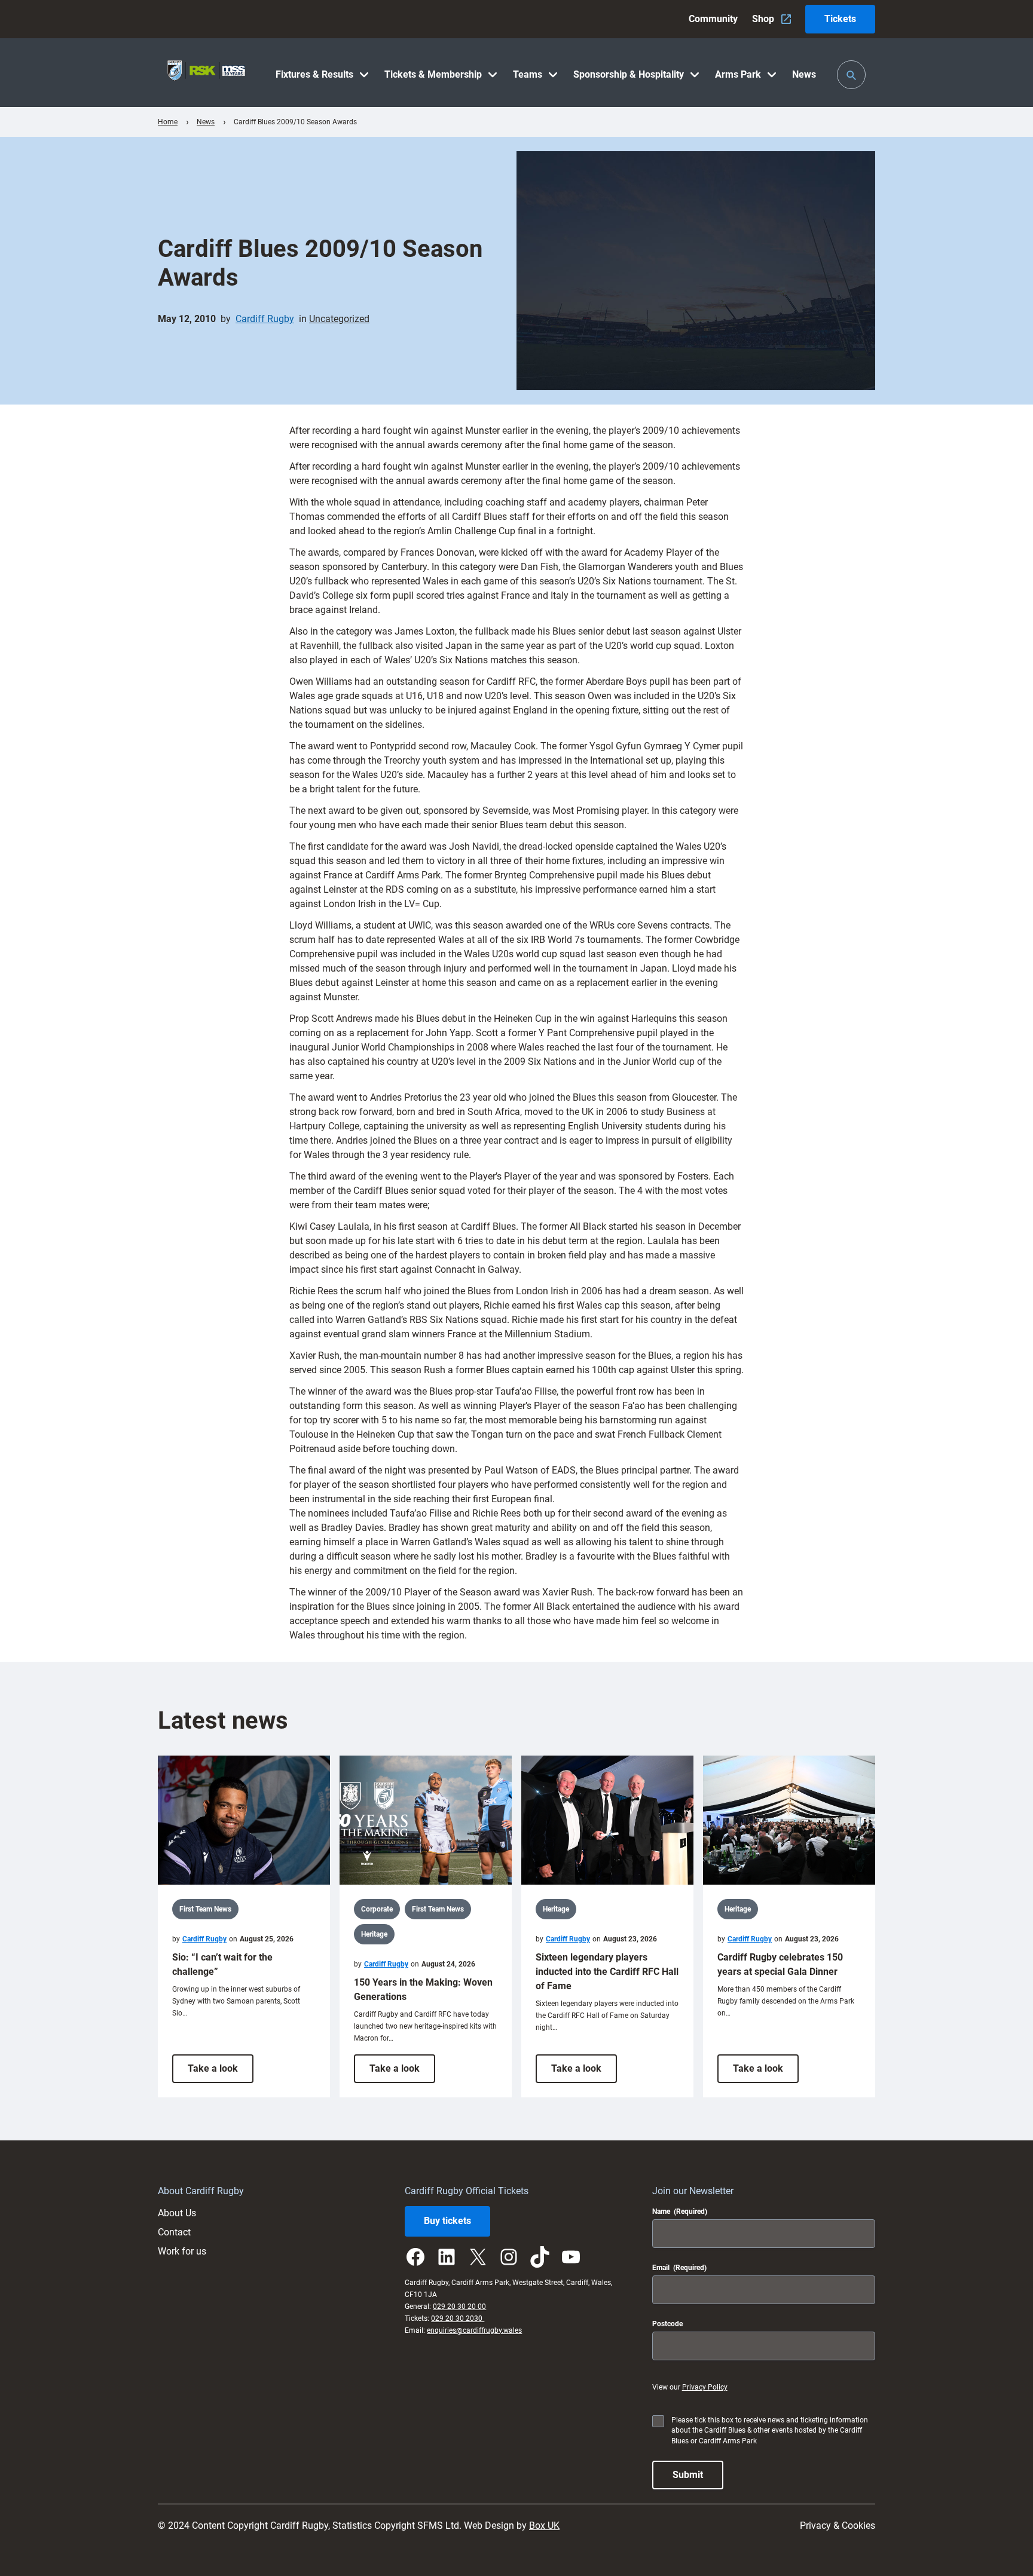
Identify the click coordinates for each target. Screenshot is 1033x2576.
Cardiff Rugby (265, 319)
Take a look (221, 2073)
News (206, 122)
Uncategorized (339, 319)
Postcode (667, 2324)
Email (679, 2268)
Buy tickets (447, 2221)
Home (168, 122)
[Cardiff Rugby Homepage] (206, 73)
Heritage (374, 1934)
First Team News (205, 1909)
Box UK (544, 2526)
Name (680, 2211)
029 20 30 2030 (458, 2318)
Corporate (377, 1909)
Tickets (840, 19)
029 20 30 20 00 (459, 2307)
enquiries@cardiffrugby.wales (474, 2330)
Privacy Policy (705, 2387)
